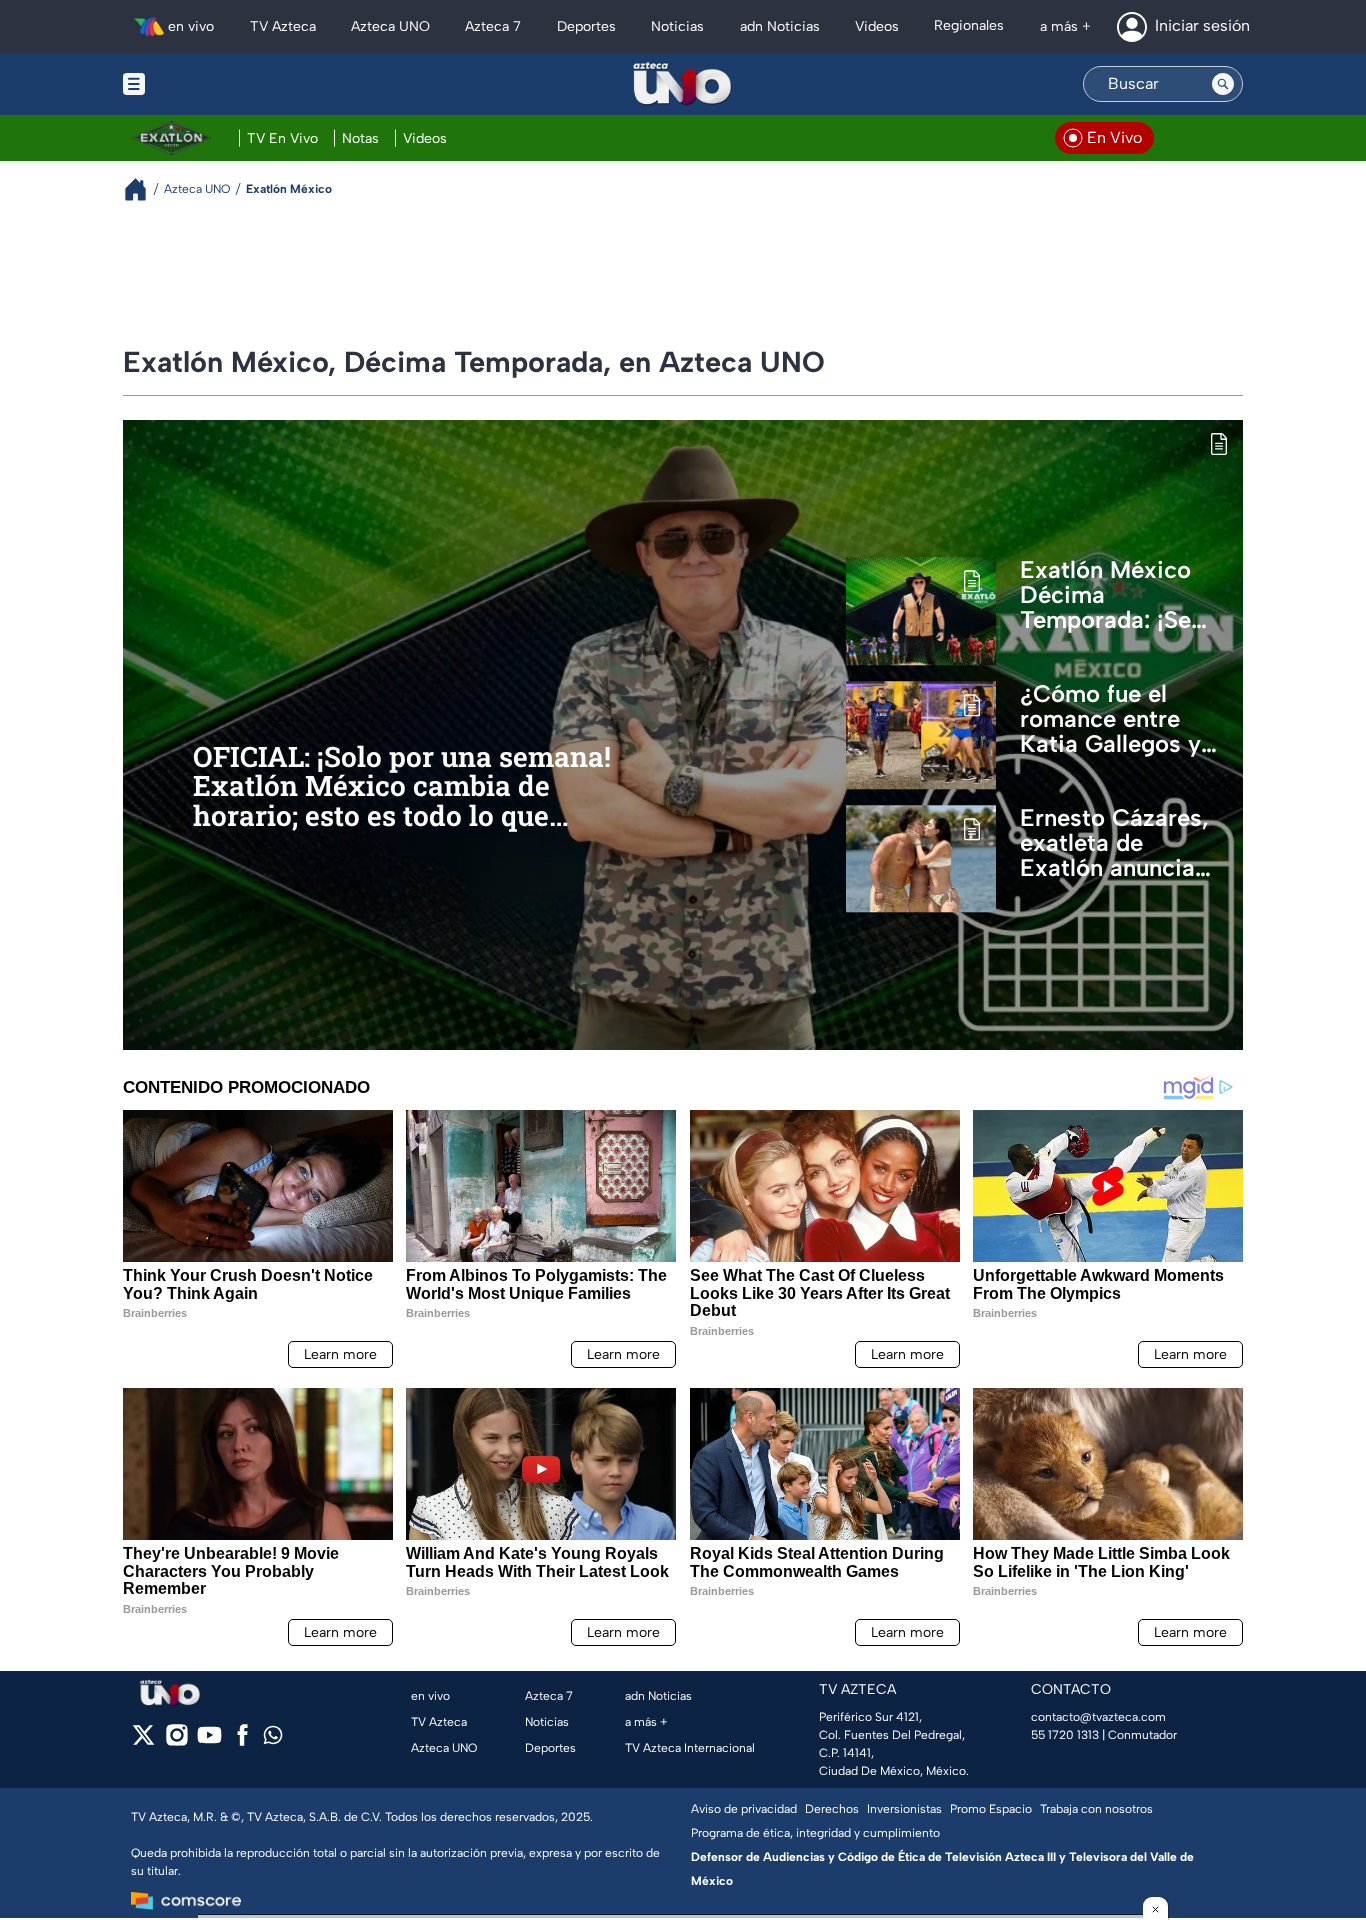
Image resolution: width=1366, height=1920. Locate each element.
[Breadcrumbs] (143, 189)
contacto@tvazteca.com (1098, 1717)
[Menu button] (203, 84)
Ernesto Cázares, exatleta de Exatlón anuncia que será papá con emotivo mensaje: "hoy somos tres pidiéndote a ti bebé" (1121, 843)
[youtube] (209, 1741)
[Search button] (1223, 84)
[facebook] (242, 1741)
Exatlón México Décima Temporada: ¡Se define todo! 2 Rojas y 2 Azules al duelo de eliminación (1111, 595)
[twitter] (143, 1741)
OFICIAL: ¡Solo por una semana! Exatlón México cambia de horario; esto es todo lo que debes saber (402, 787)
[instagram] (176, 1741)
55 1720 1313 (1065, 1735)
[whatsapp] (273, 1739)
